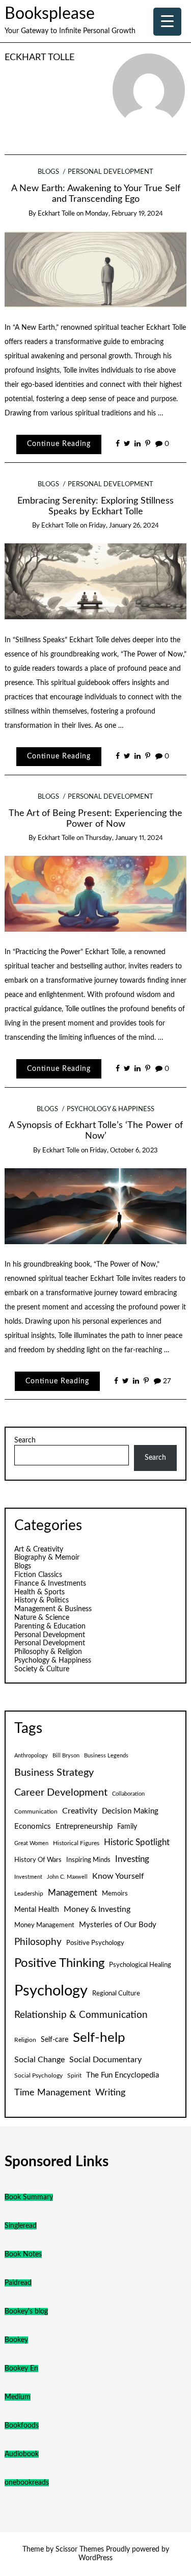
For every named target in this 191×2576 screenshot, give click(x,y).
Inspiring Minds (88, 1860)
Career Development (61, 1793)
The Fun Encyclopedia (122, 2075)
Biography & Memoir (47, 1558)
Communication (36, 1811)
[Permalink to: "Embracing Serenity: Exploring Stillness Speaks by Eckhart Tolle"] (96, 581)
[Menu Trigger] (167, 22)
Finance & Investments (50, 1584)
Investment (28, 1877)
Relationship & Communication (81, 2015)
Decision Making (130, 1811)
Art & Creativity (39, 1549)
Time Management (52, 2093)
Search (25, 1440)
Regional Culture (116, 1993)
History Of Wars (38, 1860)
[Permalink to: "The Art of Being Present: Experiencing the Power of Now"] (96, 893)
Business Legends (106, 1756)
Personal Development (111, 172)
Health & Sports (39, 1592)
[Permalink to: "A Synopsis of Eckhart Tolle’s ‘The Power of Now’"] (96, 1206)
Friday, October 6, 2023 (124, 1151)
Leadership (29, 1894)
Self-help (99, 2038)
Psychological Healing (140, 1965)
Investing (132, 1859)
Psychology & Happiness (111, 1109)
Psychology (51, 1991)
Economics (33, 1826)
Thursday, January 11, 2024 (124, 838)
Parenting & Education (50, 1626)
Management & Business (53, 1609)
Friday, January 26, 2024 (124, 526)
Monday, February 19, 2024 (124, 214)
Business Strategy (54, 1773)
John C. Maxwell (67, 1877)
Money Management (44, 1925)
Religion (25, 2040)
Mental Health (37, 1910)
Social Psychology (38, 2075)
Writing (110, 2093)
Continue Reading (59, 444)
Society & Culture (42, 1669)
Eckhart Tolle (39, 57)
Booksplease (50, 14)
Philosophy (38, 1942)
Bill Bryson (66, 1756)
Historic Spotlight (137, 1843)
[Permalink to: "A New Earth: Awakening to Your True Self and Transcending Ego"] (96, 269)
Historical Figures (76, 1843)
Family (127, 1827)
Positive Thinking (59, 1963)
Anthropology (31, 1756)
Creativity (80, 1811)
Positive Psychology (95, 1943)
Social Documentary (105, 2060)
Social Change (39, 2060)
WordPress (95, 2558)
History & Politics (42, 1600)
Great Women (31, 1843)
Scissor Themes (80, 2549)
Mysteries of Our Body (118, 1925)
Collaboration (128, 1794)
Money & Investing (97, 1909)
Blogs (48, 172)
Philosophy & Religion (48, 1652)
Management (73, 1893)
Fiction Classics (38, 1575)
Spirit (74, 2075)
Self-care (54, 2040)
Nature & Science (42, 1618)
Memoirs (115, 1894)
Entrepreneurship (84, 1826)
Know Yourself (118, 1876)
